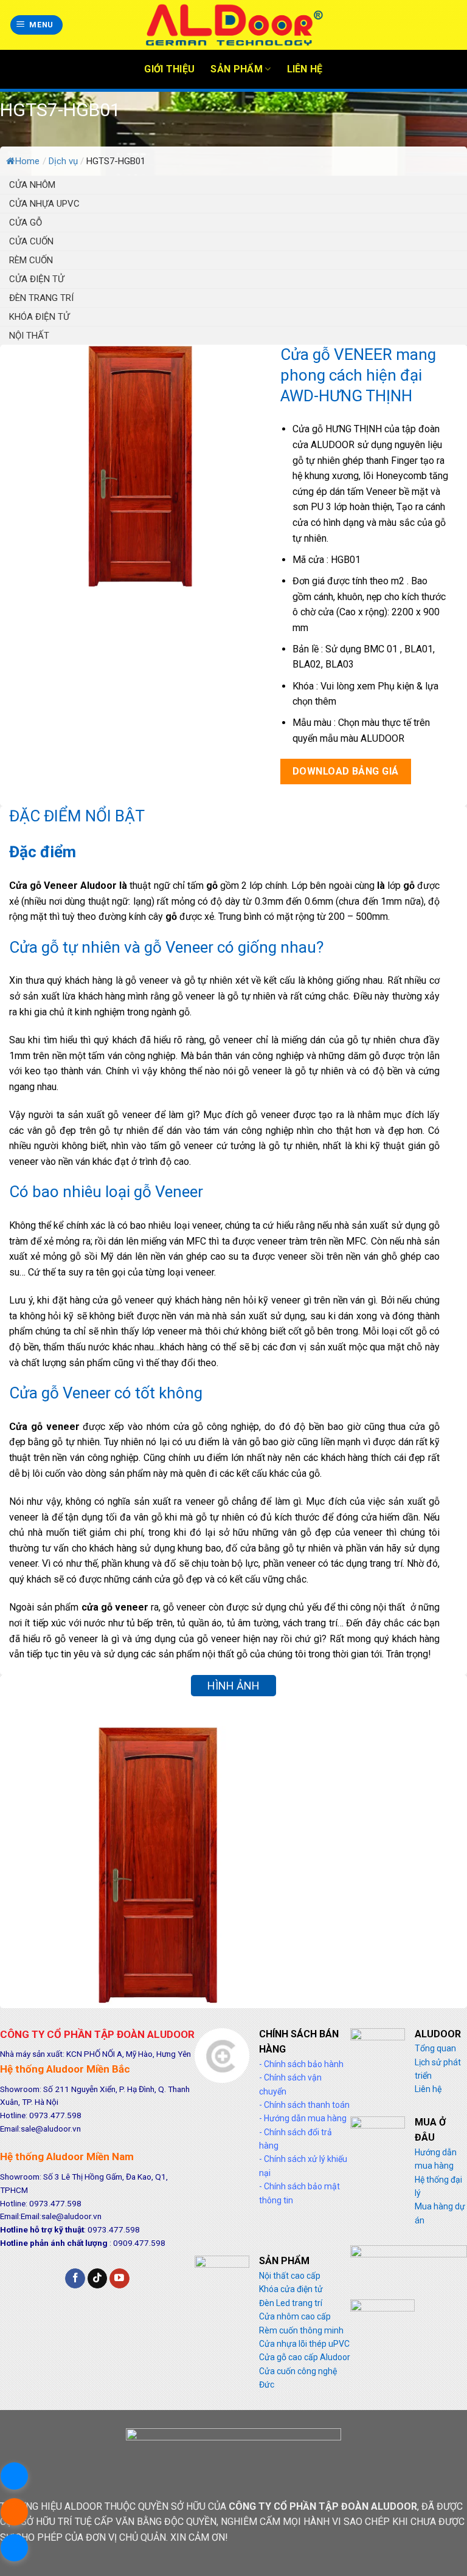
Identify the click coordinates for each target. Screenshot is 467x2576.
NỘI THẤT (29, 336)
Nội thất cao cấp (290, 2276)
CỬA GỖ (26, 223)
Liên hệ (305, 69)
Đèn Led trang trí (291, 2303)
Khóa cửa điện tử (291, 2289)
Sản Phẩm (237, 69)
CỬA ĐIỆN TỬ (36, 279)
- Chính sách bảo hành (301, 2064)
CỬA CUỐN (31, 241)
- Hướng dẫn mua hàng (303, 2118)
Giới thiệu (169, 69)
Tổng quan (435, 2048)
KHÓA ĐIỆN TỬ (39, 317)
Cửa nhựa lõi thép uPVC (304, 2344)
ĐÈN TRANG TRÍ (41, 298)
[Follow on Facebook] (75, 2279)
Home (27, 161)
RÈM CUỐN (31, 260)
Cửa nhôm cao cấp (295, 2316)
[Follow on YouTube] (119, 2279)
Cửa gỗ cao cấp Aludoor (305, 2357)
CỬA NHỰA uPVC (44, 204)
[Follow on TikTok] (98, 2279)
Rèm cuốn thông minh (301, 2330)
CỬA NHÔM (32, 185)
